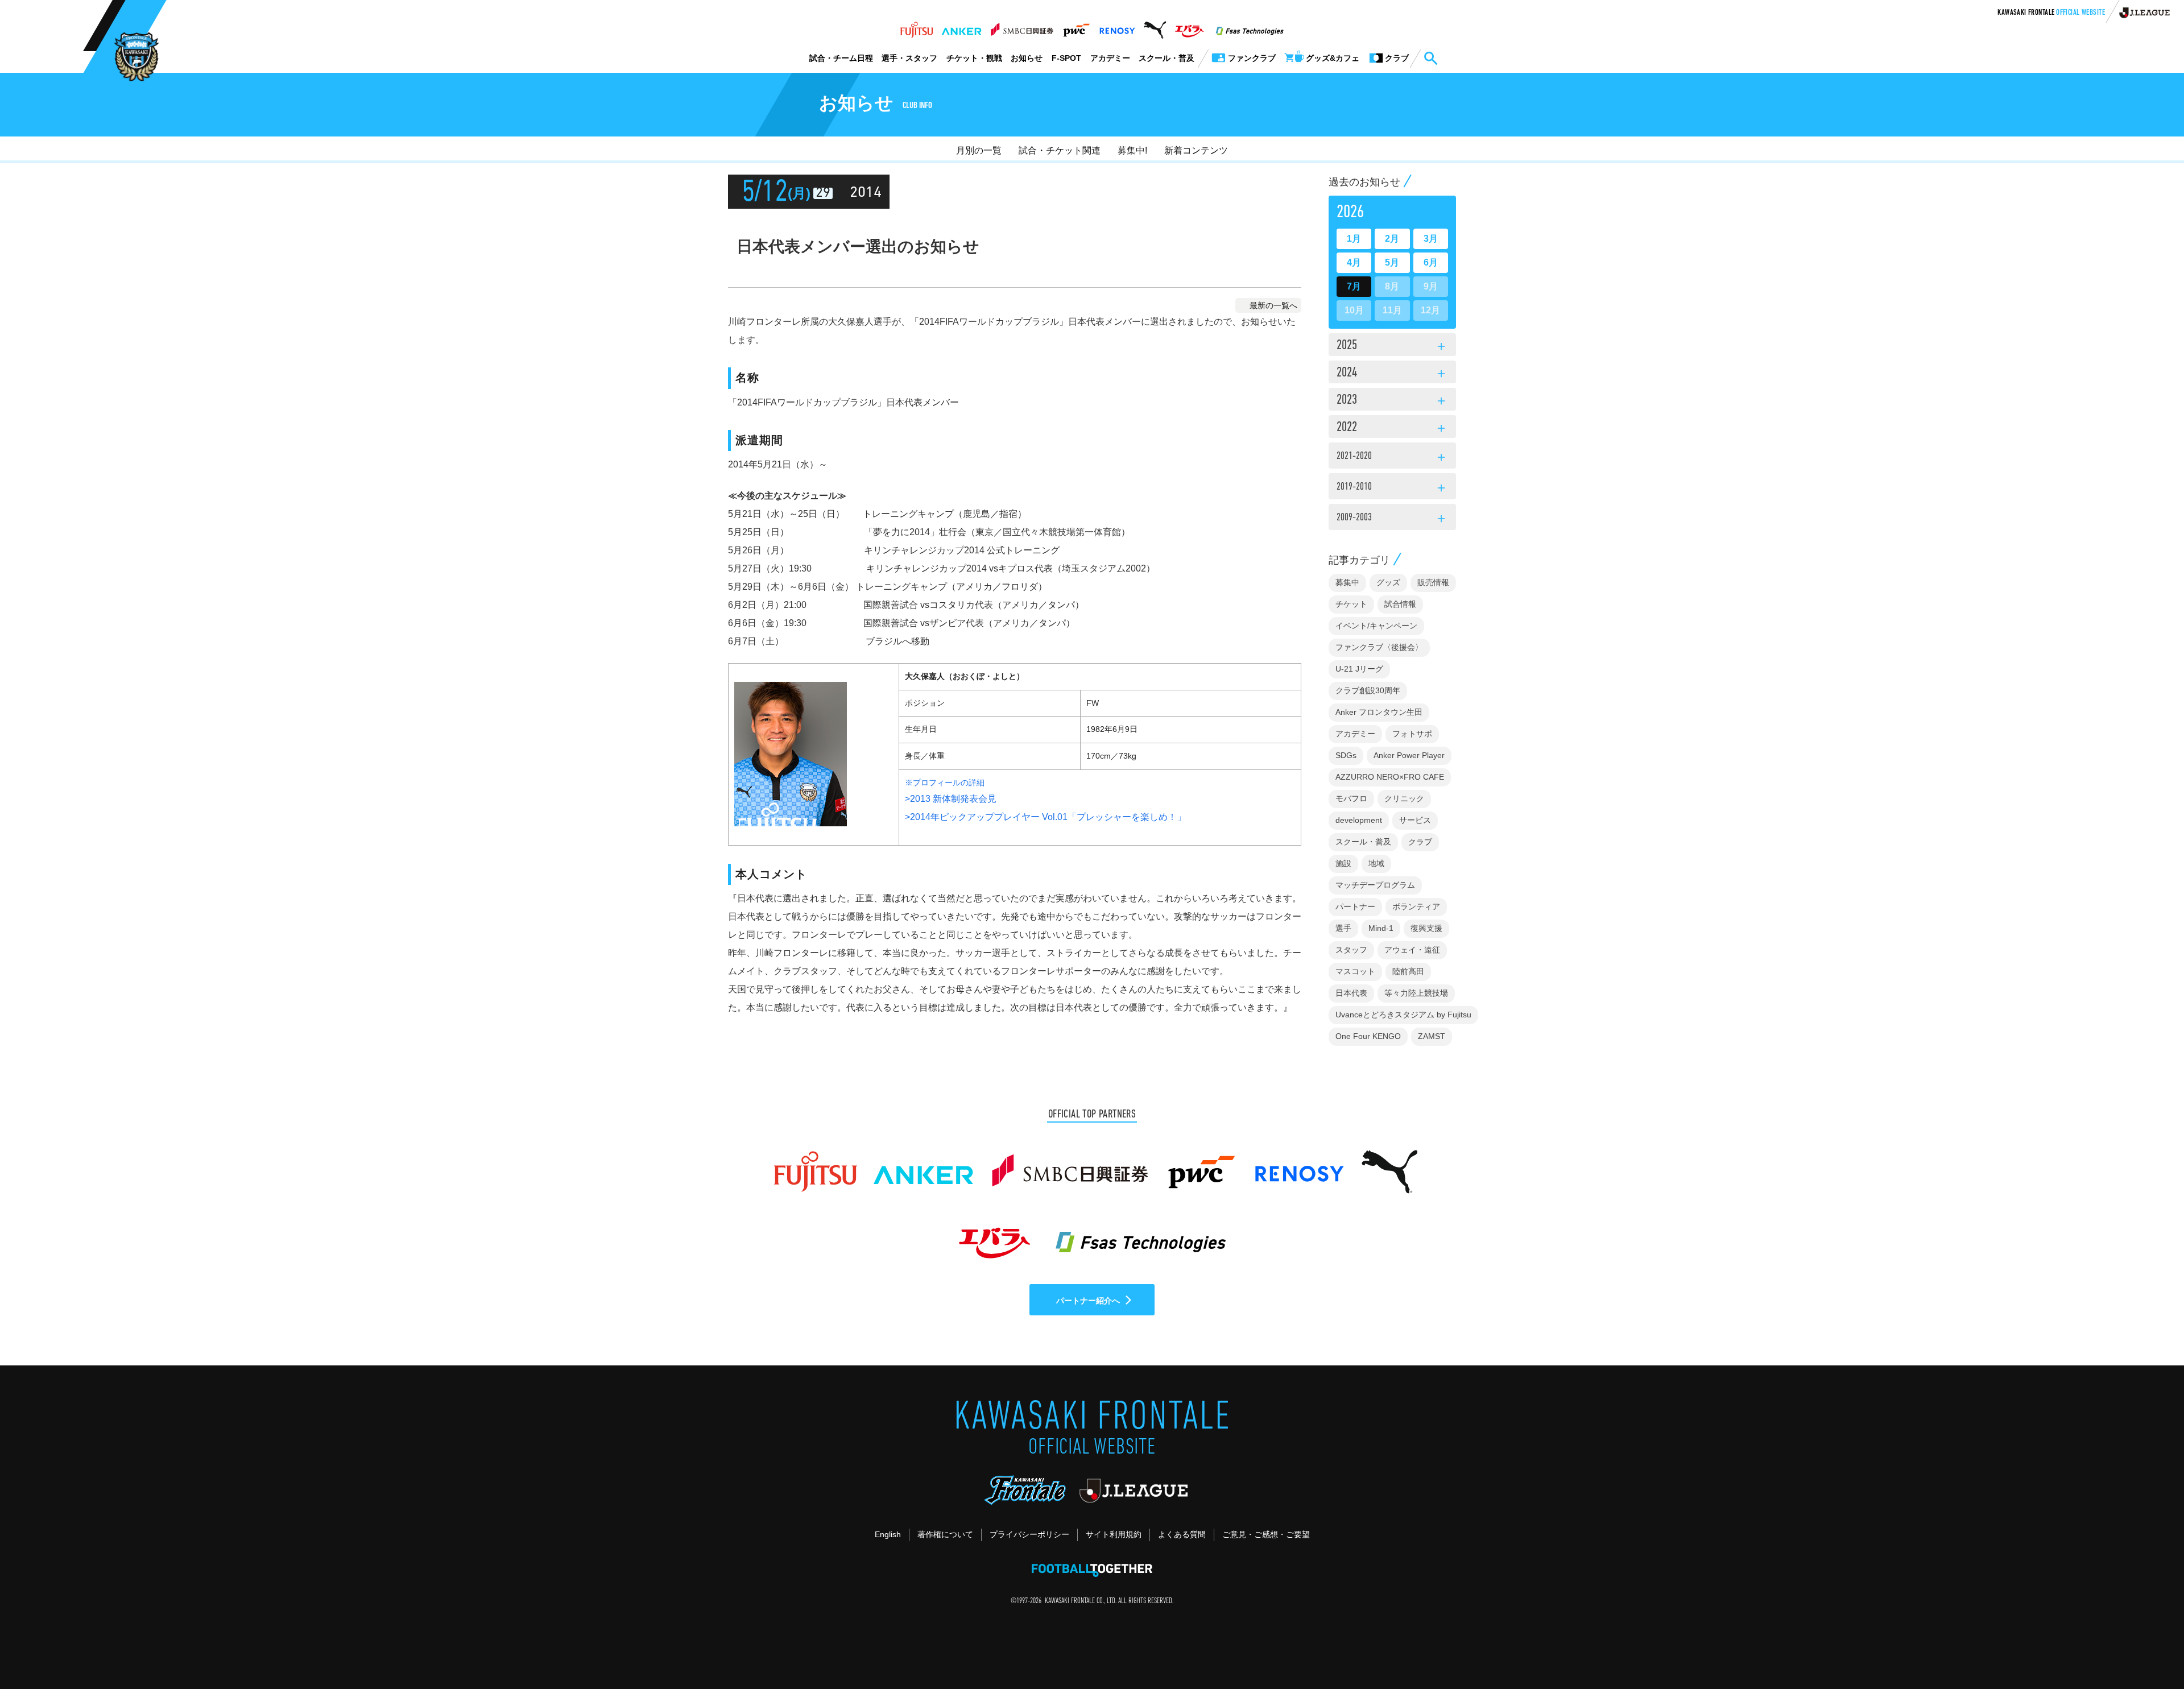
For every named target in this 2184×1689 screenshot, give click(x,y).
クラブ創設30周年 (1368, 690)
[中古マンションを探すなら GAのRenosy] (1117, 27)
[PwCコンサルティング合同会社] (1076, 27)
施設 (1343, 863)
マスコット (1355, 971)
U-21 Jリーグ (1359, 669)
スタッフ (1351, 950)
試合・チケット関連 (1060, 150)
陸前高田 (1408, 971)
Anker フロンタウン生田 (1379, 712)
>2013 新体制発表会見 (951, 799)
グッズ (1388, 582)
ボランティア (1416, 906)
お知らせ (1027, 58)
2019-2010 (1392, 489)
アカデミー (1110, 58)
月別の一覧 (979, 150)
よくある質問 (1182, 1534)
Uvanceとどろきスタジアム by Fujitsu (1403, 1015)
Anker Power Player (1409, 755)
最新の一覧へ (1273, 305)
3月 (1431, 239)
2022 (1392, 428)
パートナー (1355, 906)
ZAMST (1432, 1036)
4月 (1354, 262)
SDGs (1346, 755)
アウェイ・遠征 (1412, 950)
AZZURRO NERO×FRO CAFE (1390, 777)
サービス (1415, 820)
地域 (1376, 863)
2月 (1392, 239)
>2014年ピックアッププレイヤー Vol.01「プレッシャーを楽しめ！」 (1045, 817)
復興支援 (1426, 928)
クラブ (1420, 842)
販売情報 (1433, 582)
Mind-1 (1381, 928)
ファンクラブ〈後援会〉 (1379, 647)
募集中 (1347, 582)
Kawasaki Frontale (2051, 13)
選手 (1343, 928)
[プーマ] (1155, 27)
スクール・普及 (1167, 58)
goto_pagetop (2148, 1648)
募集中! (1132, 150)
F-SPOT (1066, 58)
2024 (1392, 374)
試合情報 (1400, 604)
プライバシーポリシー (1029, 1534)
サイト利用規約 (1114, 1534)
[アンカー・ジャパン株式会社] (962, 27)
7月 (1354, 286)
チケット (1351, 604)
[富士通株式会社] (917, 27)
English (888, 1534)
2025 (1392, 346)
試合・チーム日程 (841, 58)
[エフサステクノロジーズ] (1250, 27)
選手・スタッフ (909, 58)
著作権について (945, 1534)
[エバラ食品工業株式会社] (1189, 27)
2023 (1392, 401)
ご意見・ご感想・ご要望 (1266, 1534)
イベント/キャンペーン (1376, 626)
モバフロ (1351, 798)
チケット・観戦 (974, 58)
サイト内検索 (1430, 59)
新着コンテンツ (1196, 150)
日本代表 (1351, 993)
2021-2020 (1392, 458)
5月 (1392, 262)
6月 (1431, 262)
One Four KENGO (1368, 1036)
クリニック (1404, 798)
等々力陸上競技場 (1416, 993)
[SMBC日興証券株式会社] (1022, 27)
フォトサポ (1412, 734)
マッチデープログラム (1375, 885)
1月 (1354, 239)
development (1359, 820)
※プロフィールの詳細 (945, 783)
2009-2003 (1392, 519)
